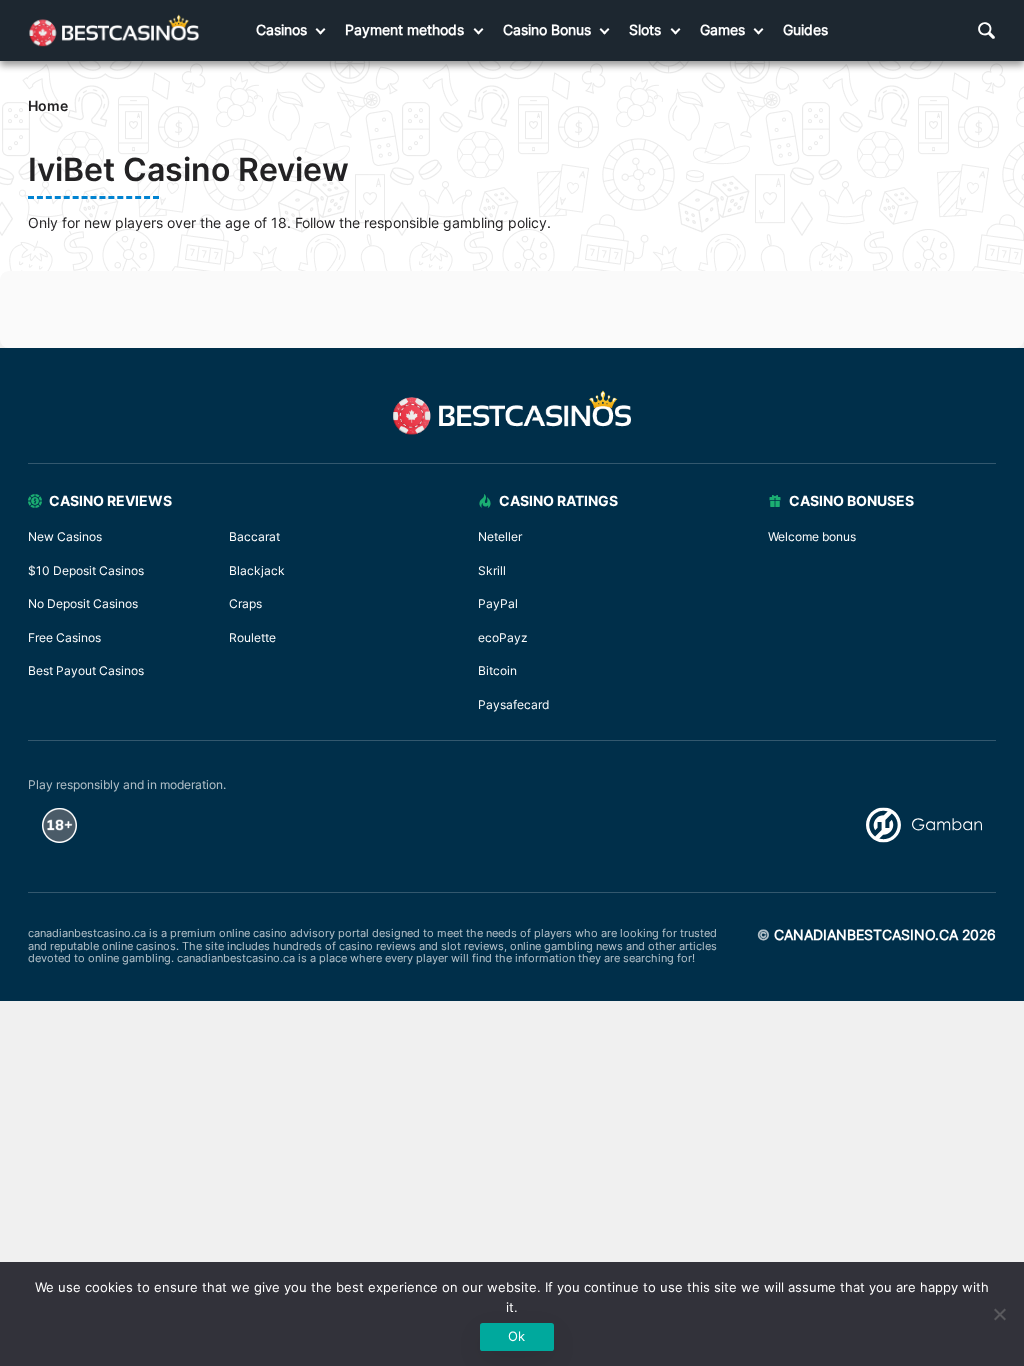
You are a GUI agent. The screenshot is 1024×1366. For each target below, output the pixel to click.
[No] (999, 1314)
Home (48, 105)
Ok (516, 1336)
